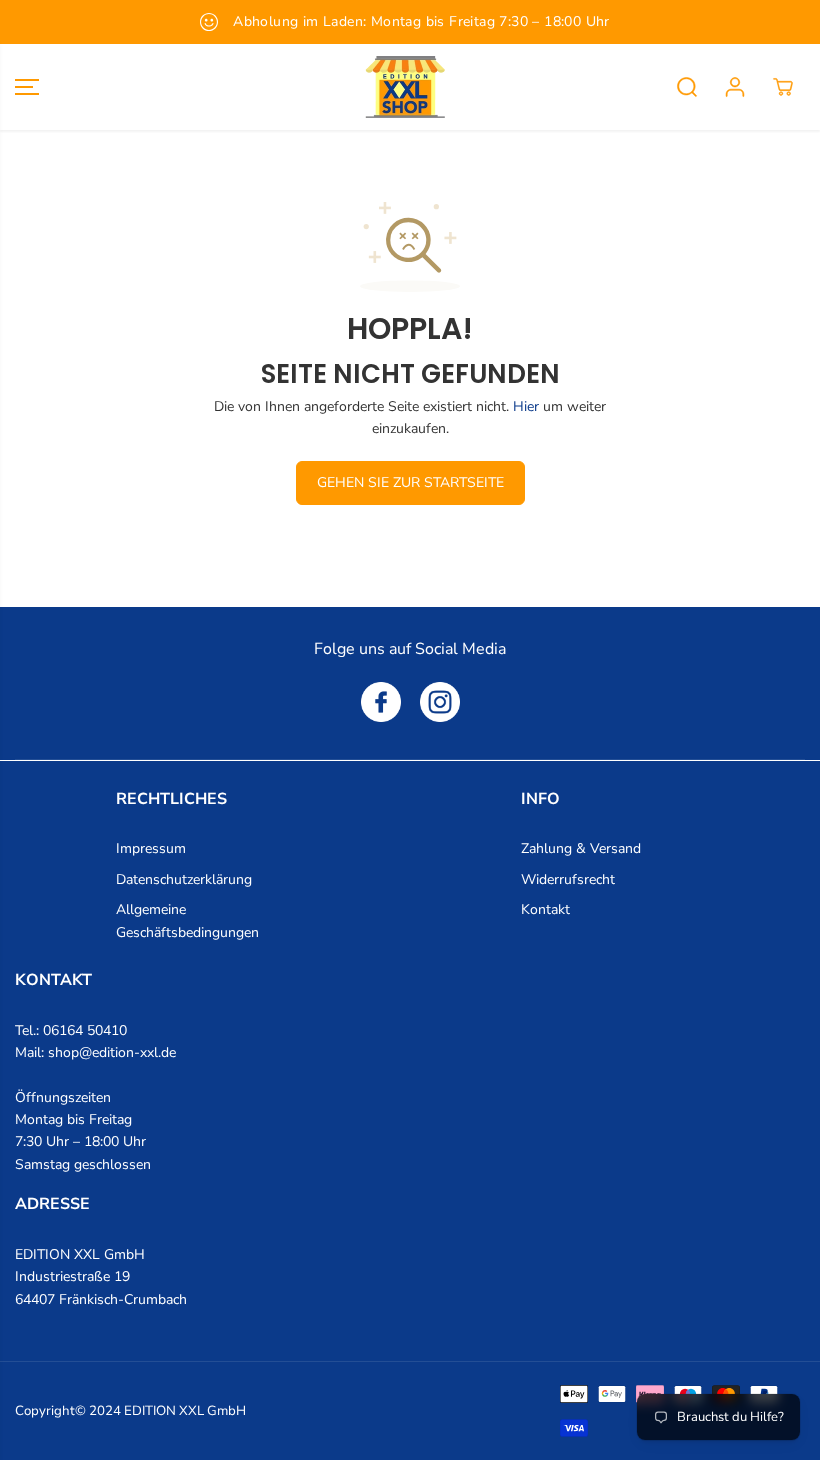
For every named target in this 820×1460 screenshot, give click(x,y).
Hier (526, 406)
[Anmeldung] (735, 87)
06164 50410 (85, 1030)
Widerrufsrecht (568, 879)
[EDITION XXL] (405, 87)
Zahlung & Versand (581, 848)
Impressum (151, 848)
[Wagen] (783, 87)
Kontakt (545, 909)
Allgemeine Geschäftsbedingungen (187, 920)
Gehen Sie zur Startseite (410, 482)
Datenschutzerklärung (184, 879)
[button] (27, 87)
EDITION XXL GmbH (185, 1411)
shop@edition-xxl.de (112, 1052)
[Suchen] (687, 87)
